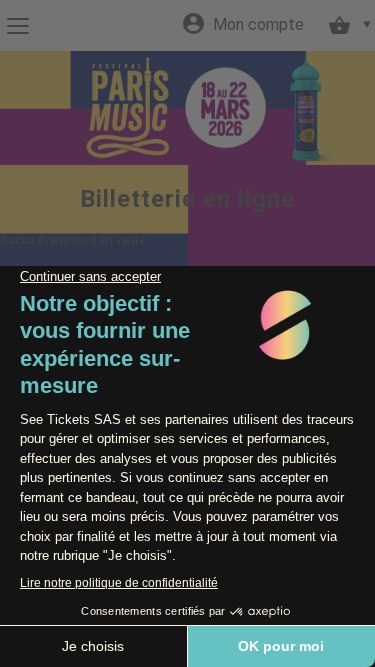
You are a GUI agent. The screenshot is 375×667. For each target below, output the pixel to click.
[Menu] (17, 26)
